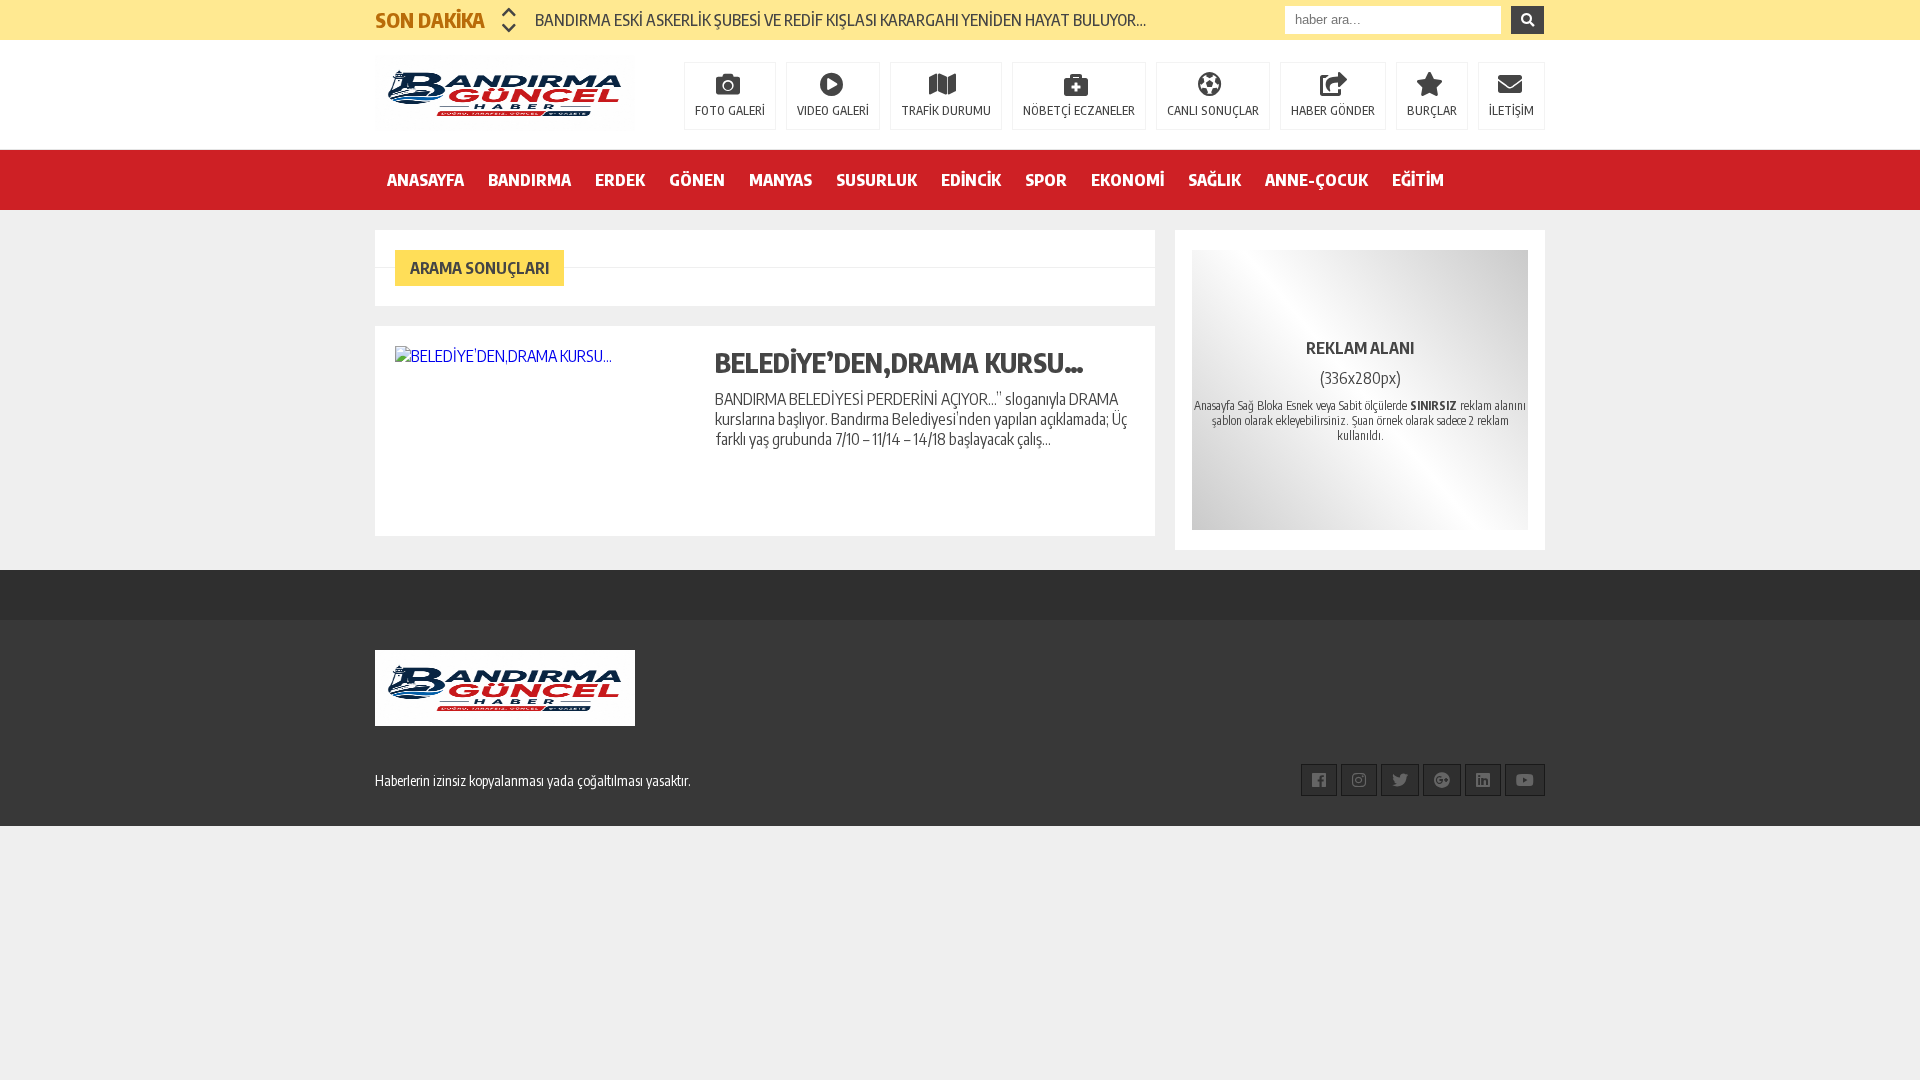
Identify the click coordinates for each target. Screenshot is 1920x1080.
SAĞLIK (1214, 180)
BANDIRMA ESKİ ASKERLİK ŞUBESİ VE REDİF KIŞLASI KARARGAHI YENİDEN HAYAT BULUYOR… (840, 20)
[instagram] (1359, 780)
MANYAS (780, 180)
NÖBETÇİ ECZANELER (1079, 110)
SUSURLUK (876, 180)
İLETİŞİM (1511, 110)
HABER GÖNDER (1333, 110)
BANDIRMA (529, 180)
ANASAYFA (425, 180)
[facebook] (1319, 780)
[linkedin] (1483, 780)
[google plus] (1442, 780)
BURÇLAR (1432, 110)
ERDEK (620, 180)
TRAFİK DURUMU (946, 110)
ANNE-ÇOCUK (1316, 180)
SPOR (1046, 180)
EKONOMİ (1127, 180)
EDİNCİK (971, 180)
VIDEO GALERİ (833, 110)
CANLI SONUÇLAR (1213, 110)
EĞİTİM (1418, 180)
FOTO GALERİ (730, 110)
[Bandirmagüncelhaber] (505, 93)
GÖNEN (697, 180)
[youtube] (1525, 780)
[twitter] (1400, 780)
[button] (509, 12)
